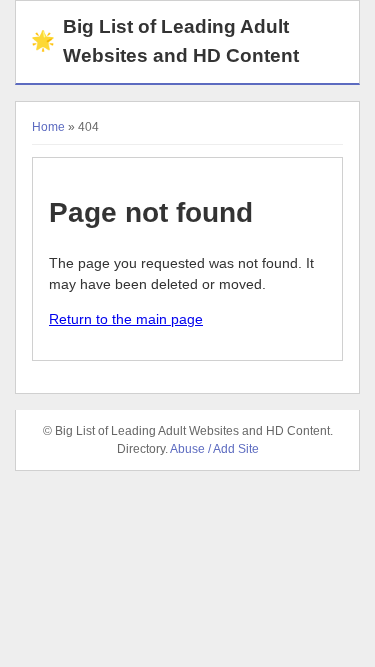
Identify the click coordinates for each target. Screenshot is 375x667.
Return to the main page (126, 319)
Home (48, 127)
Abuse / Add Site (214, 449)
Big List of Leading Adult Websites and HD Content (165, 41)
